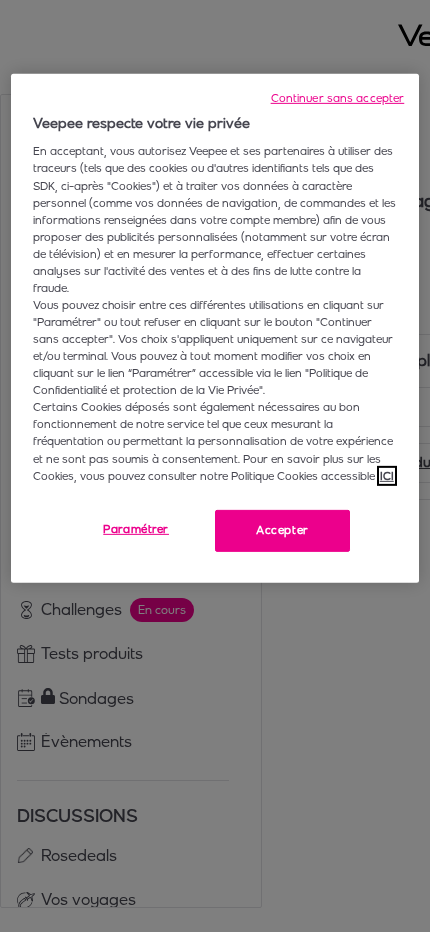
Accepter (282, 530)
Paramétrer (136, 529)
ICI (387, 475)
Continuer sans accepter (338, 98)
